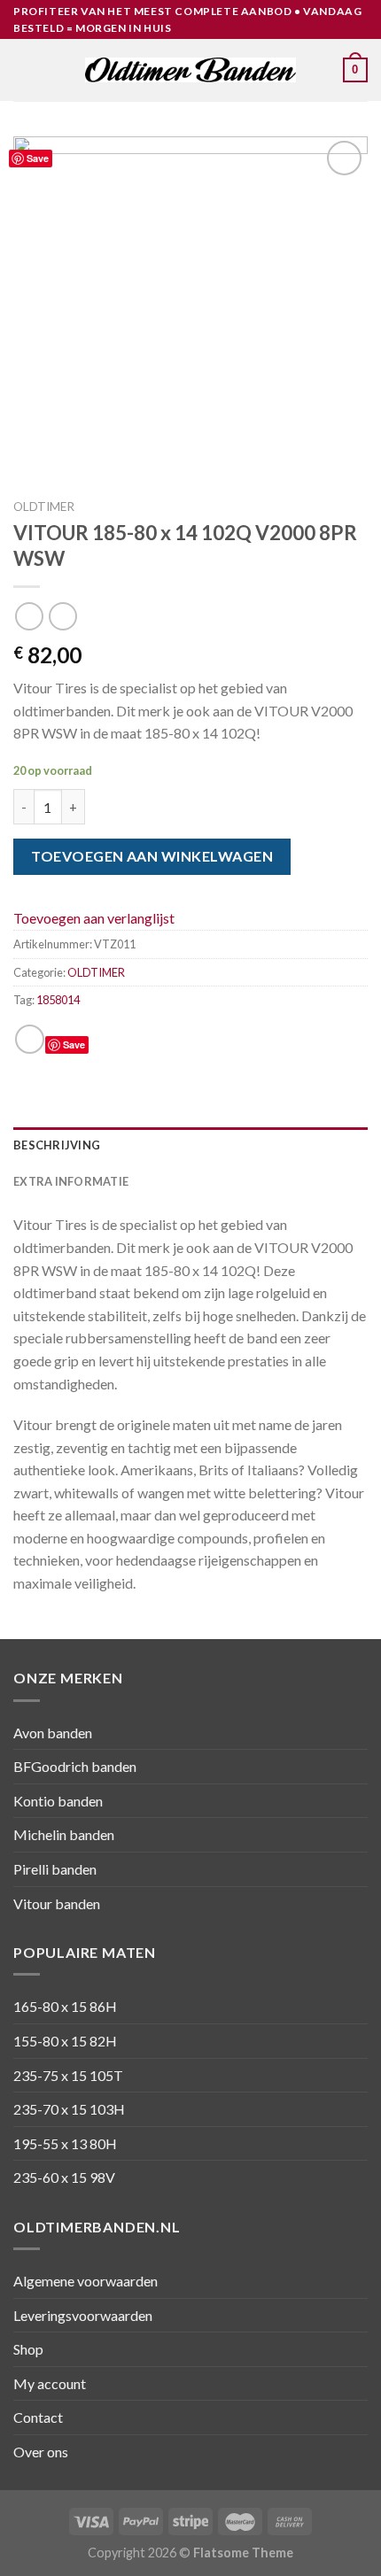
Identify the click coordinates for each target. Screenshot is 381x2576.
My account (50, 2383)
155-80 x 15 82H (65, 2041)
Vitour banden (57, 1903)
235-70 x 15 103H (69, 2109)
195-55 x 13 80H (65, 2143)
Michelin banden (64, 1834)
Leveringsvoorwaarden (83, 2315)
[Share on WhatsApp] (30, 1039)
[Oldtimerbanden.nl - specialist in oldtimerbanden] (190, 70)
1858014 (58, 1000)
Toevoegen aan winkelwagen (152, 856)
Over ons (41, 2452)
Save (38, 158)
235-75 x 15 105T (68, 2075)
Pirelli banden (55, 1869)
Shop (28, 2349)
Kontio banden (58, 1801)
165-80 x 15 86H (65, 2006)
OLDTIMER (44, 507)
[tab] (190, 1145)
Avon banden (53, 1733)
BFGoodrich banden (75, 1766)
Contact (38, 2417)
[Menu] (24, 70)
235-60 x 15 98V (64, 2177)
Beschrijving (57, 1145)
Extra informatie (71, 1181)
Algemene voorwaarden (86, 2281)
